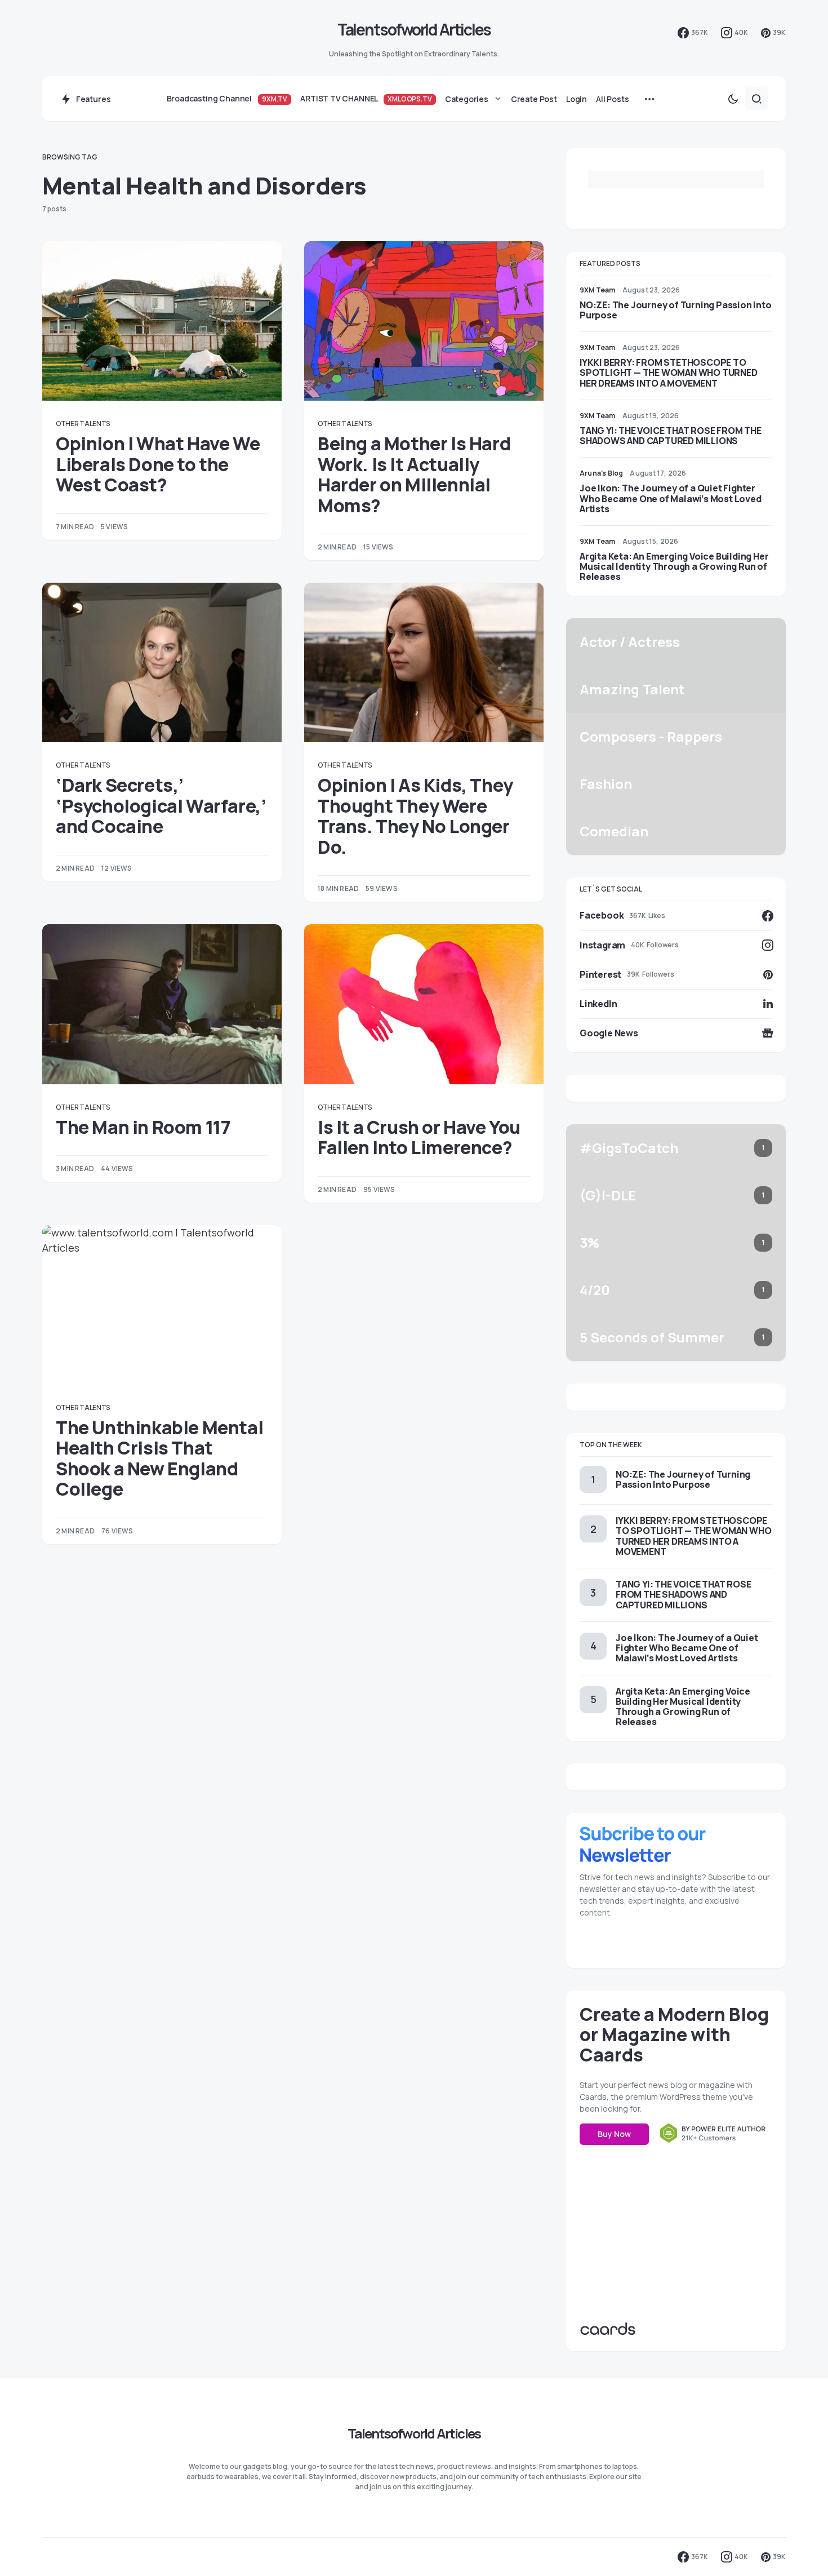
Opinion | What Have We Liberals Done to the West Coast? (158, 464)
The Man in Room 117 (143, 1127)
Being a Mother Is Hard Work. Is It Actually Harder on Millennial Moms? (414, 474)
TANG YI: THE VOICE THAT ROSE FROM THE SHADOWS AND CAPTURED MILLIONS (671, 436)
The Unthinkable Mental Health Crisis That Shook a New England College (159, 1458)
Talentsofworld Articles (414, 29)
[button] (733, 99)
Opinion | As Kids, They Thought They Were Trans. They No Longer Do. (415, 816)
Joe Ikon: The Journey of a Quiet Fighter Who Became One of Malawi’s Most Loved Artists (671, 498)
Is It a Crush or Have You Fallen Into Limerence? (419, 1137)
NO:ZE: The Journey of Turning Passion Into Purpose (676, 310)
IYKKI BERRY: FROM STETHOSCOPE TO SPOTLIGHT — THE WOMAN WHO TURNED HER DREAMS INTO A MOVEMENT (669, 373)
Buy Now (614, 2134)
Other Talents (83, 424)
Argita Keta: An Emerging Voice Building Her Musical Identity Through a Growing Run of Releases (674, 566)
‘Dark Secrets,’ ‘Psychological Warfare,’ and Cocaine (161, 806)
